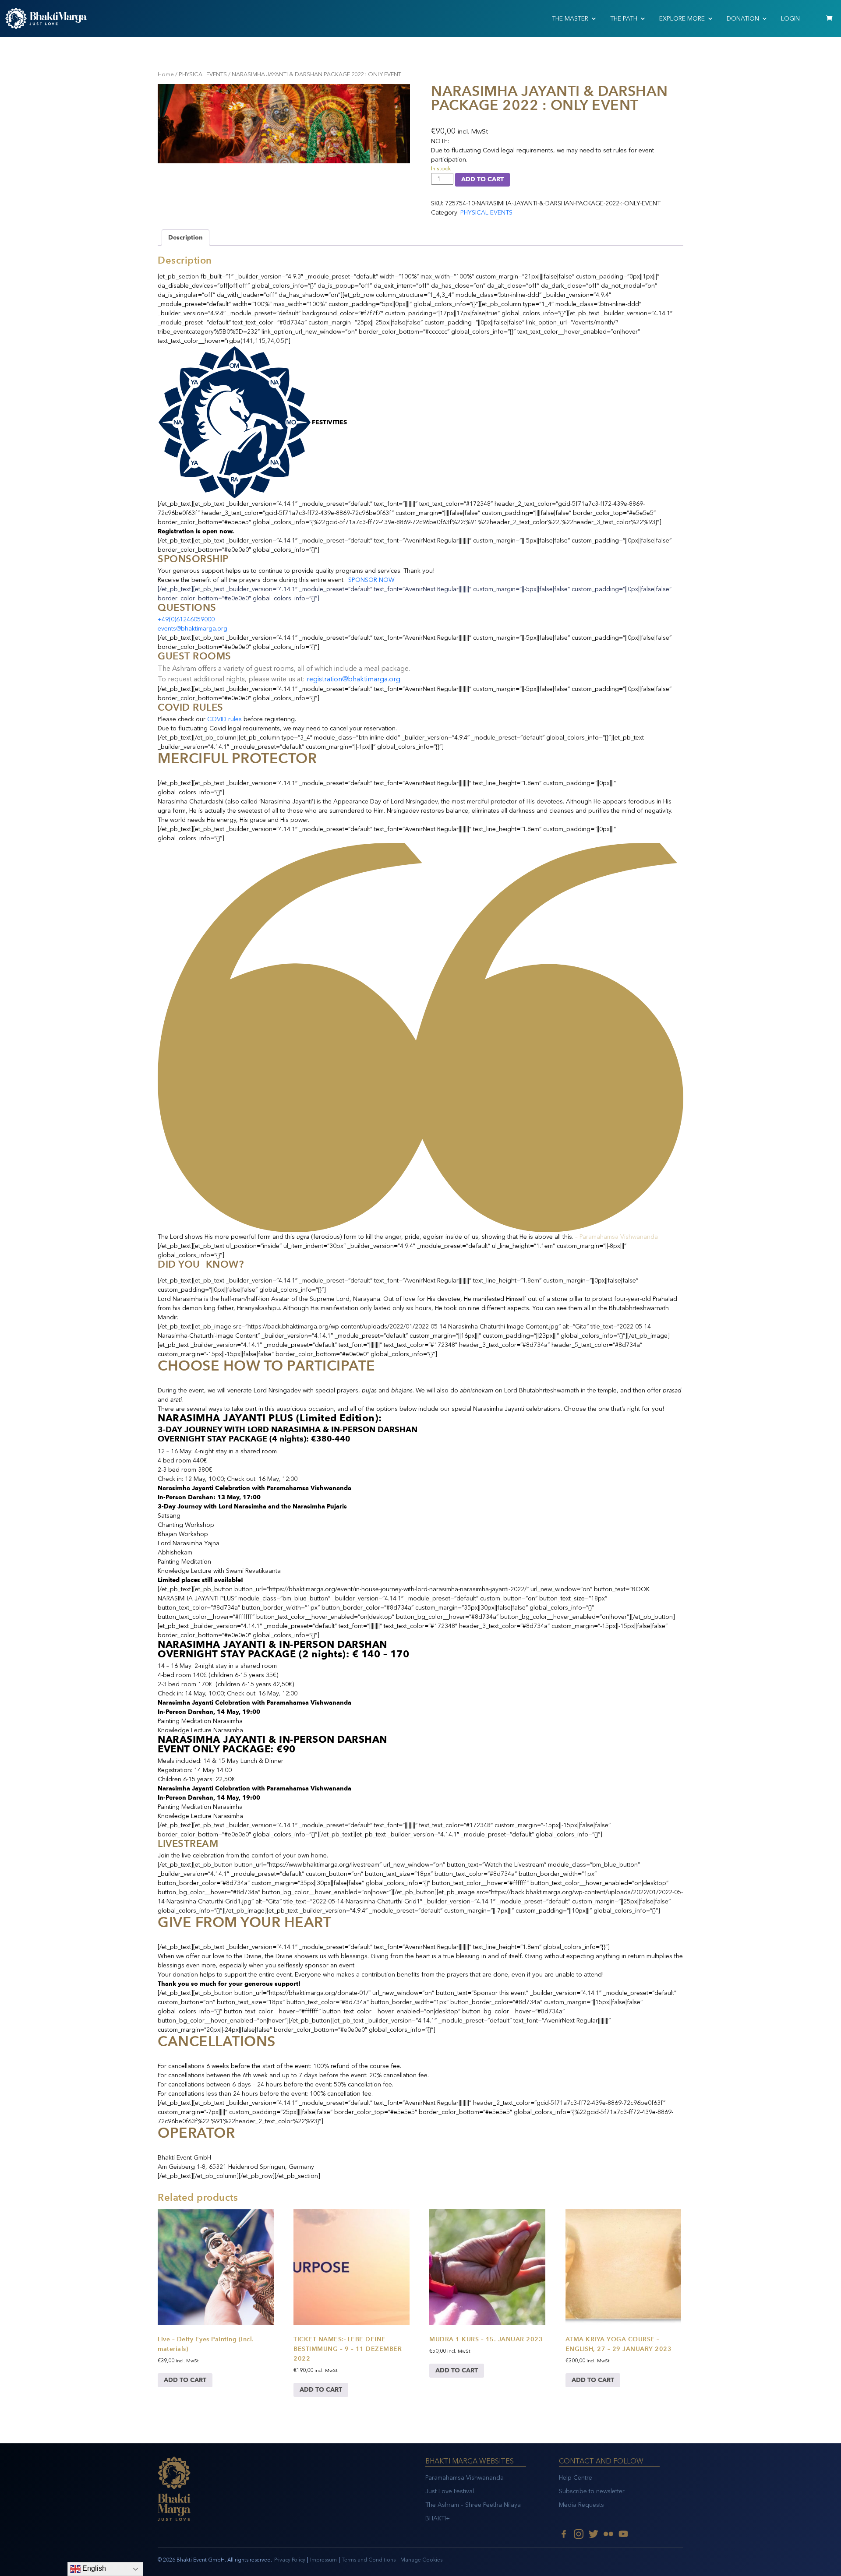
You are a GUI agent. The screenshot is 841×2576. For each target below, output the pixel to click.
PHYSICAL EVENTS (203, 74)
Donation (743, 19)
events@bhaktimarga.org (193, 629)
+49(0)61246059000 (186, 619)
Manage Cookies (421, 2560)
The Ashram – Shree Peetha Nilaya (473, 2505)
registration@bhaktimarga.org (353, 679)
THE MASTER (570, 19)
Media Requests (581, 2505)
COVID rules (224, 719)
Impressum (323, 2560)
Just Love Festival (450, 2491)
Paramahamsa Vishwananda (465, 2478)
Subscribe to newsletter (592, 2491)
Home (166, 74)
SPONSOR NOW (371, 580)
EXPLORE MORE (682, 19)
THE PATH (624, 19)
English (93, 2568)
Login (790, 19)
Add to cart (482, 179)
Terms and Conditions (369, 2560)
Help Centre (576, 2478)
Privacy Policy (290, 2560)
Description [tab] (186, 238)
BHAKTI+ (438, 2518)
